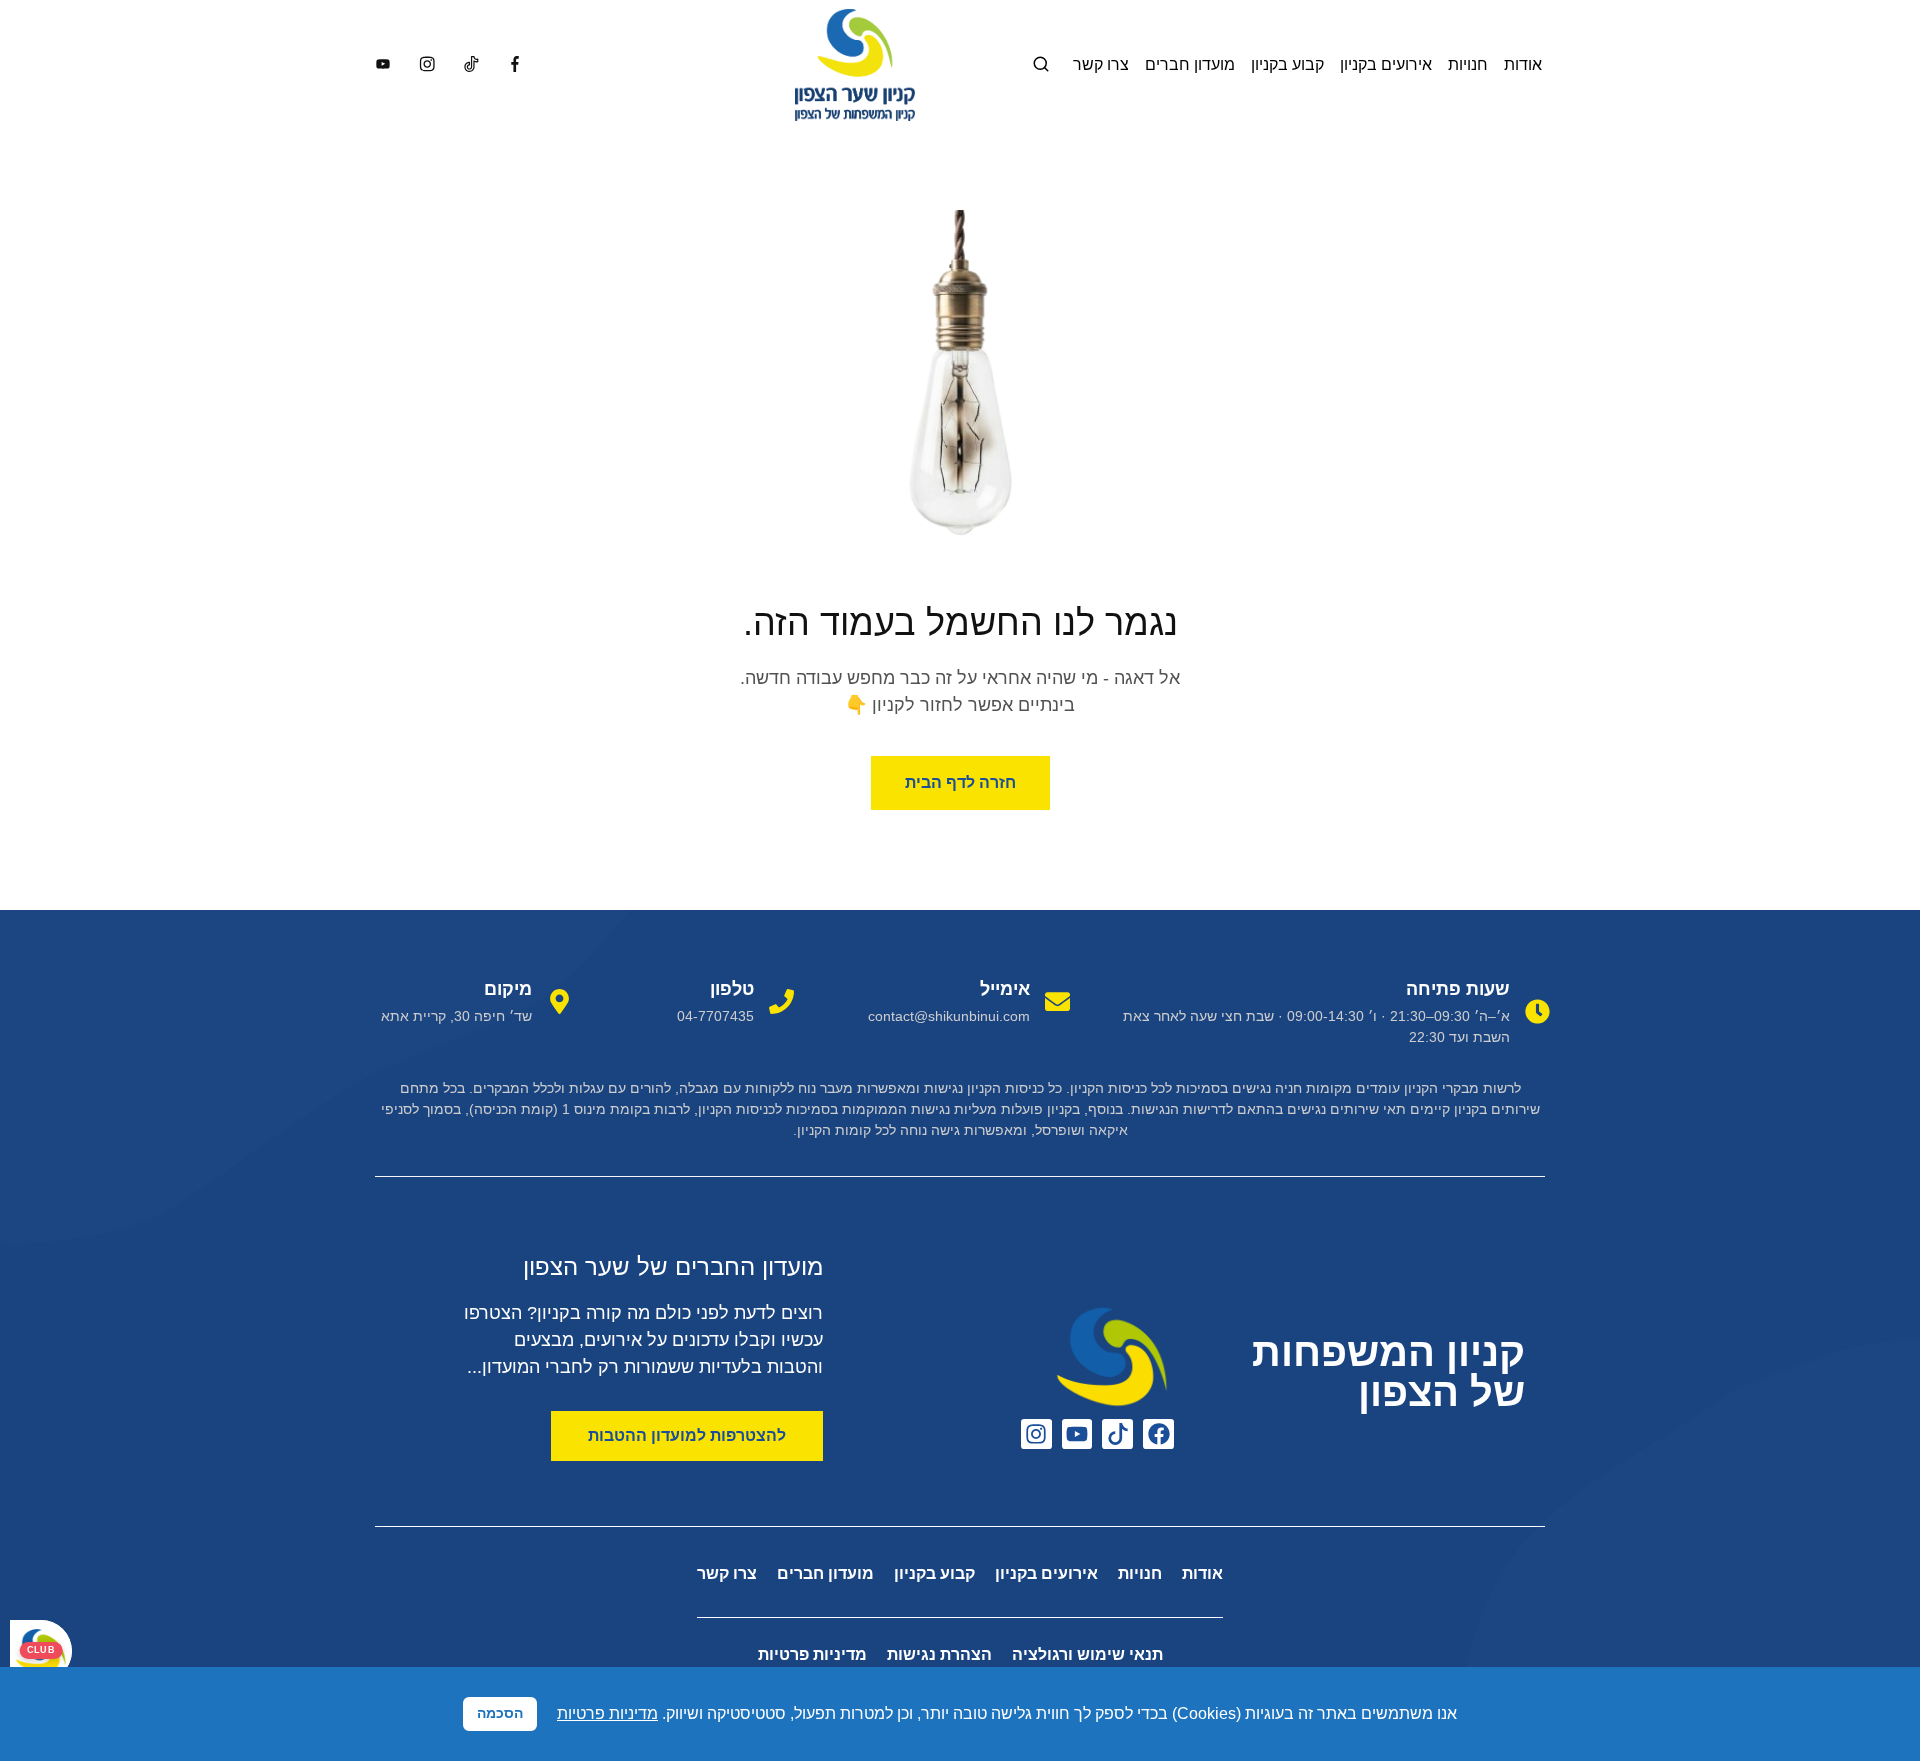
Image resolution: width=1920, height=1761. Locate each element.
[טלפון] (781, 1001)
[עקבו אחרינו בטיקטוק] (1117, 1434)
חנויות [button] (1468, 64)
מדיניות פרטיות (812, 1654)
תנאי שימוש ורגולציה (1087, 1654)
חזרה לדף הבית (960, 782)
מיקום (508, 989)
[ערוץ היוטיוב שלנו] (1077, 1434)
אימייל (1005, 989)
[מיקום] (559, 1001)
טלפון (732, 989)
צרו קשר (1101, 64)
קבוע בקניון (1287, 64)
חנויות (1140, 1573)
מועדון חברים (1190, 64)
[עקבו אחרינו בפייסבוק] (1158, 1434)
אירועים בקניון (1386, 64)
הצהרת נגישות (939, 1654)
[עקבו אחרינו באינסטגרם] (1036, 1434)
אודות (1523, 64)
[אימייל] (1057, 1001)
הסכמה (500, 1713)
